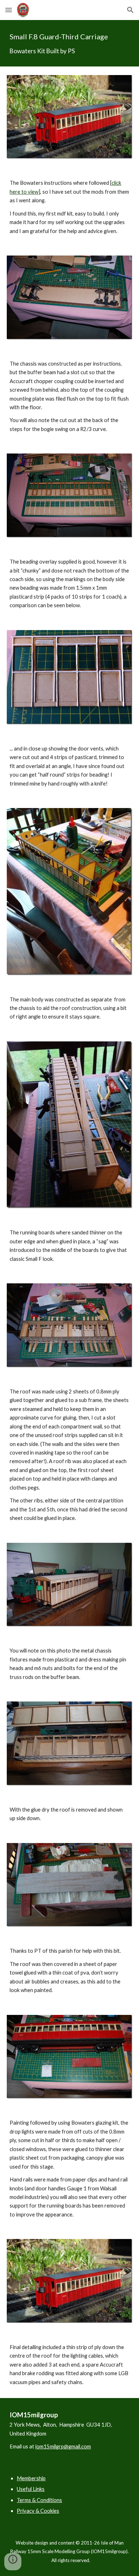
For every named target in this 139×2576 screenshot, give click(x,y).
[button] (9, 10)
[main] (69, 43)
